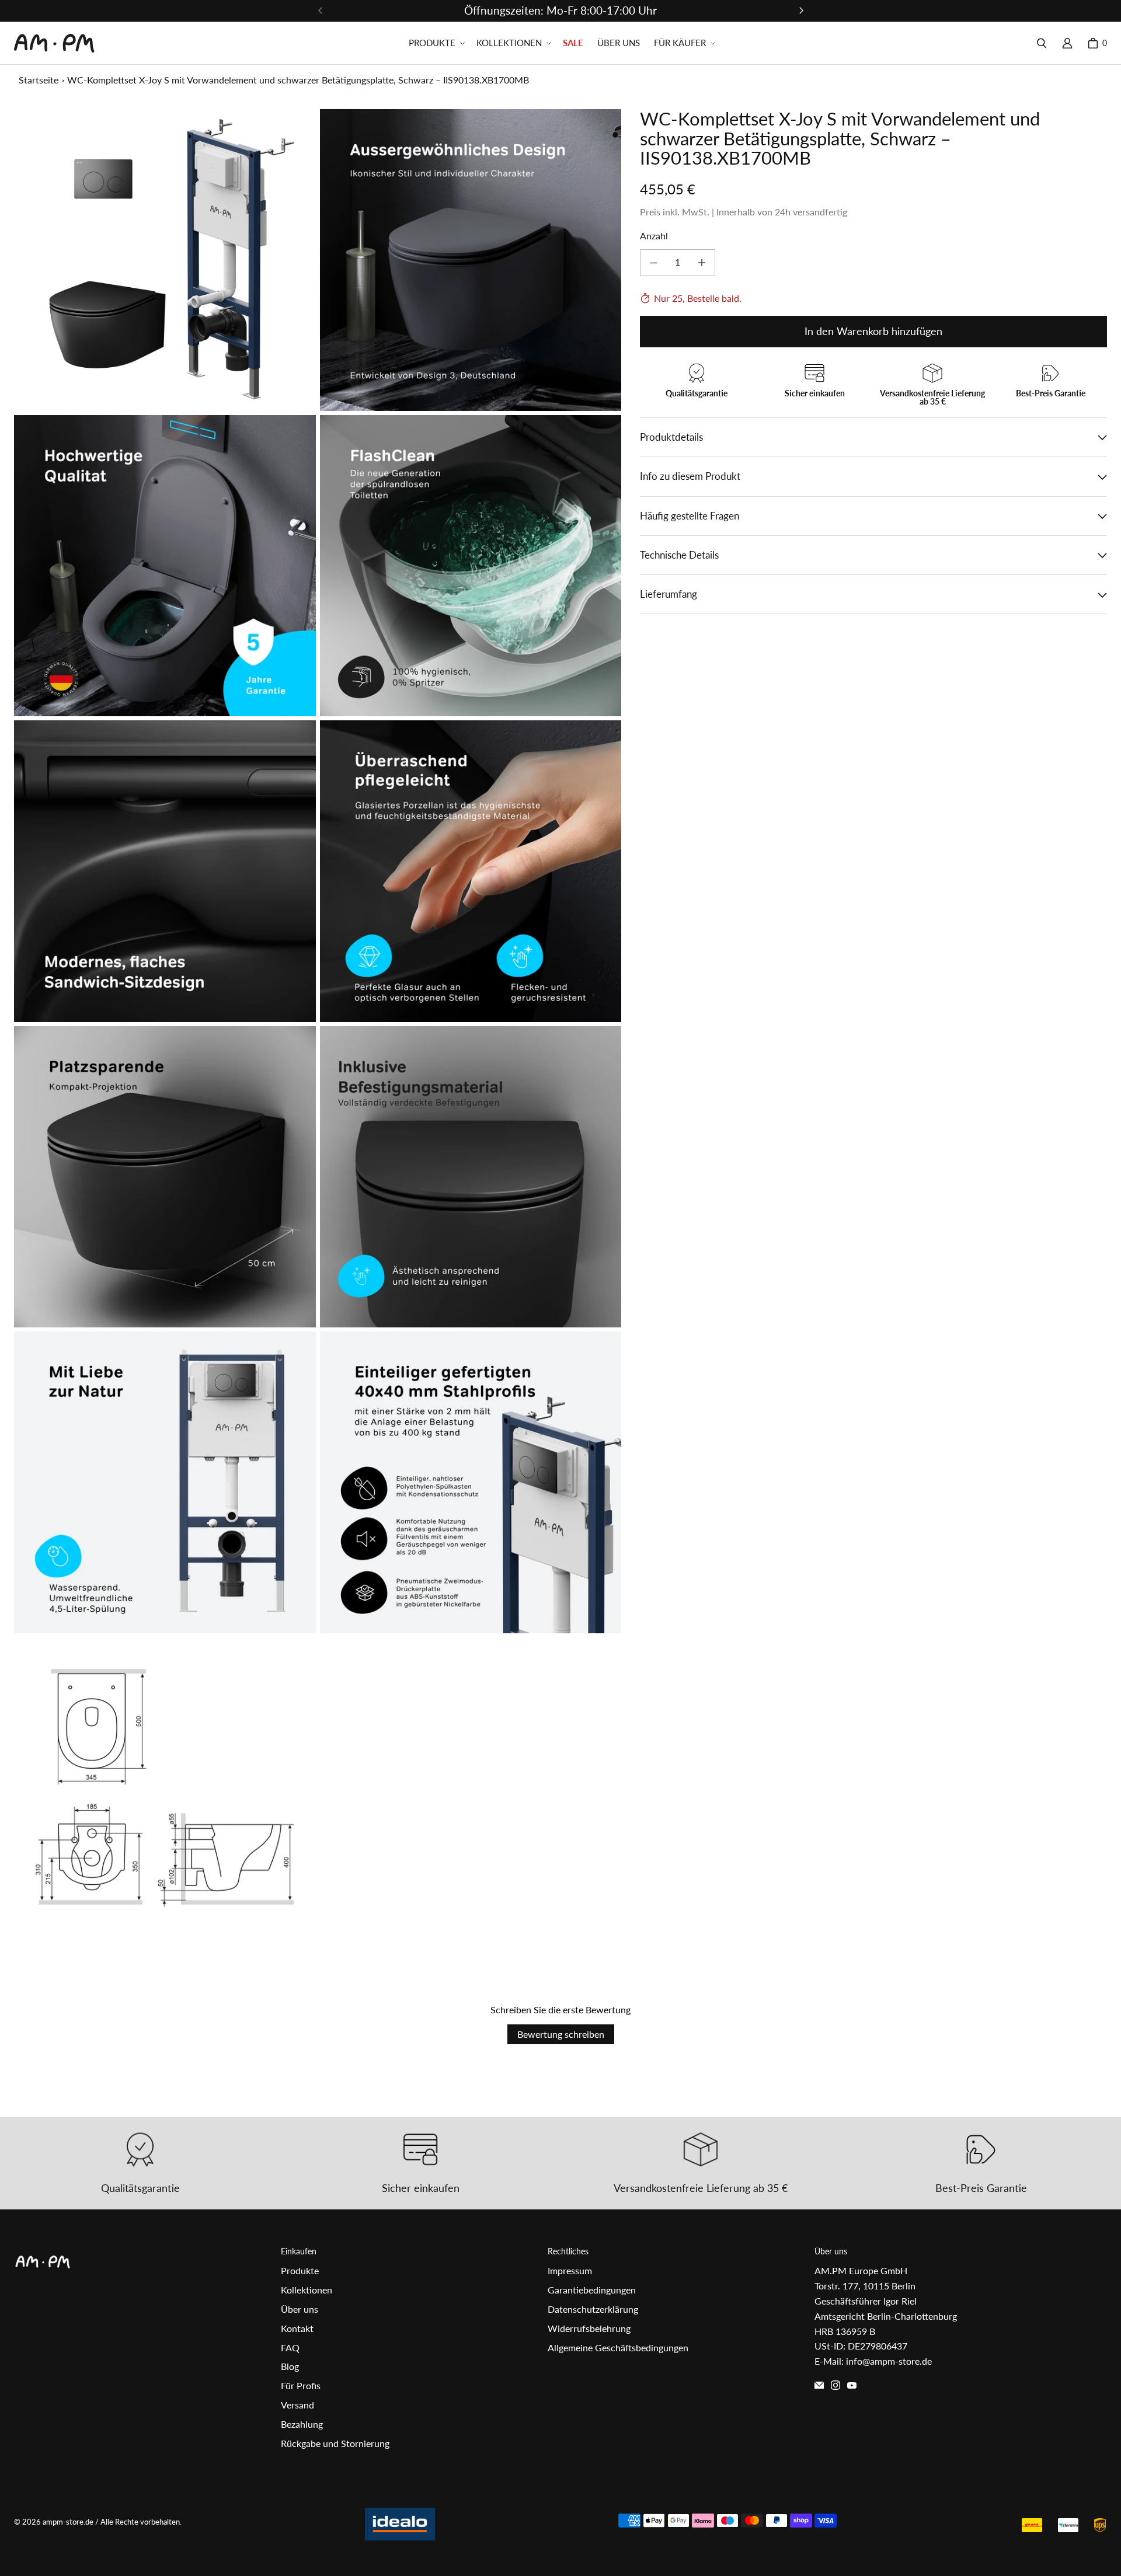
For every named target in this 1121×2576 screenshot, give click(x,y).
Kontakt (297, 2328)
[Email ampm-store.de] (819, 2385)
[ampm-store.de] (54, 43)
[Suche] (1042, 43)
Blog (290, 2366)
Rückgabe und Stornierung (335, 2443)
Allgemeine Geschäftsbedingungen (618, 2347)
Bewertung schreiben (561, 2034)
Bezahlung (302, 2424)
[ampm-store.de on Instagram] (835, 2385)
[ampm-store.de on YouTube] (852, 2385)
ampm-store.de (68, 2522)
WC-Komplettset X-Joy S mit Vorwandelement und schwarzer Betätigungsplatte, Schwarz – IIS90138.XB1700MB (298, 80)
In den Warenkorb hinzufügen (873, 332)
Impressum (570, 2270)
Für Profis (301, 2385)
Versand (297, 2405)
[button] (436, 43)
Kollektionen (307, 2290)
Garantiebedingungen (592, 2290)
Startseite (39, 80)
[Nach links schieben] (321, 11)
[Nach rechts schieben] (801, 11)
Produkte (300, 2270)
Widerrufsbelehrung (589, 2328)
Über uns (300, 2309)
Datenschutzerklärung (593, 2309)
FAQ (290, 2347)
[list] (318, 1024)
